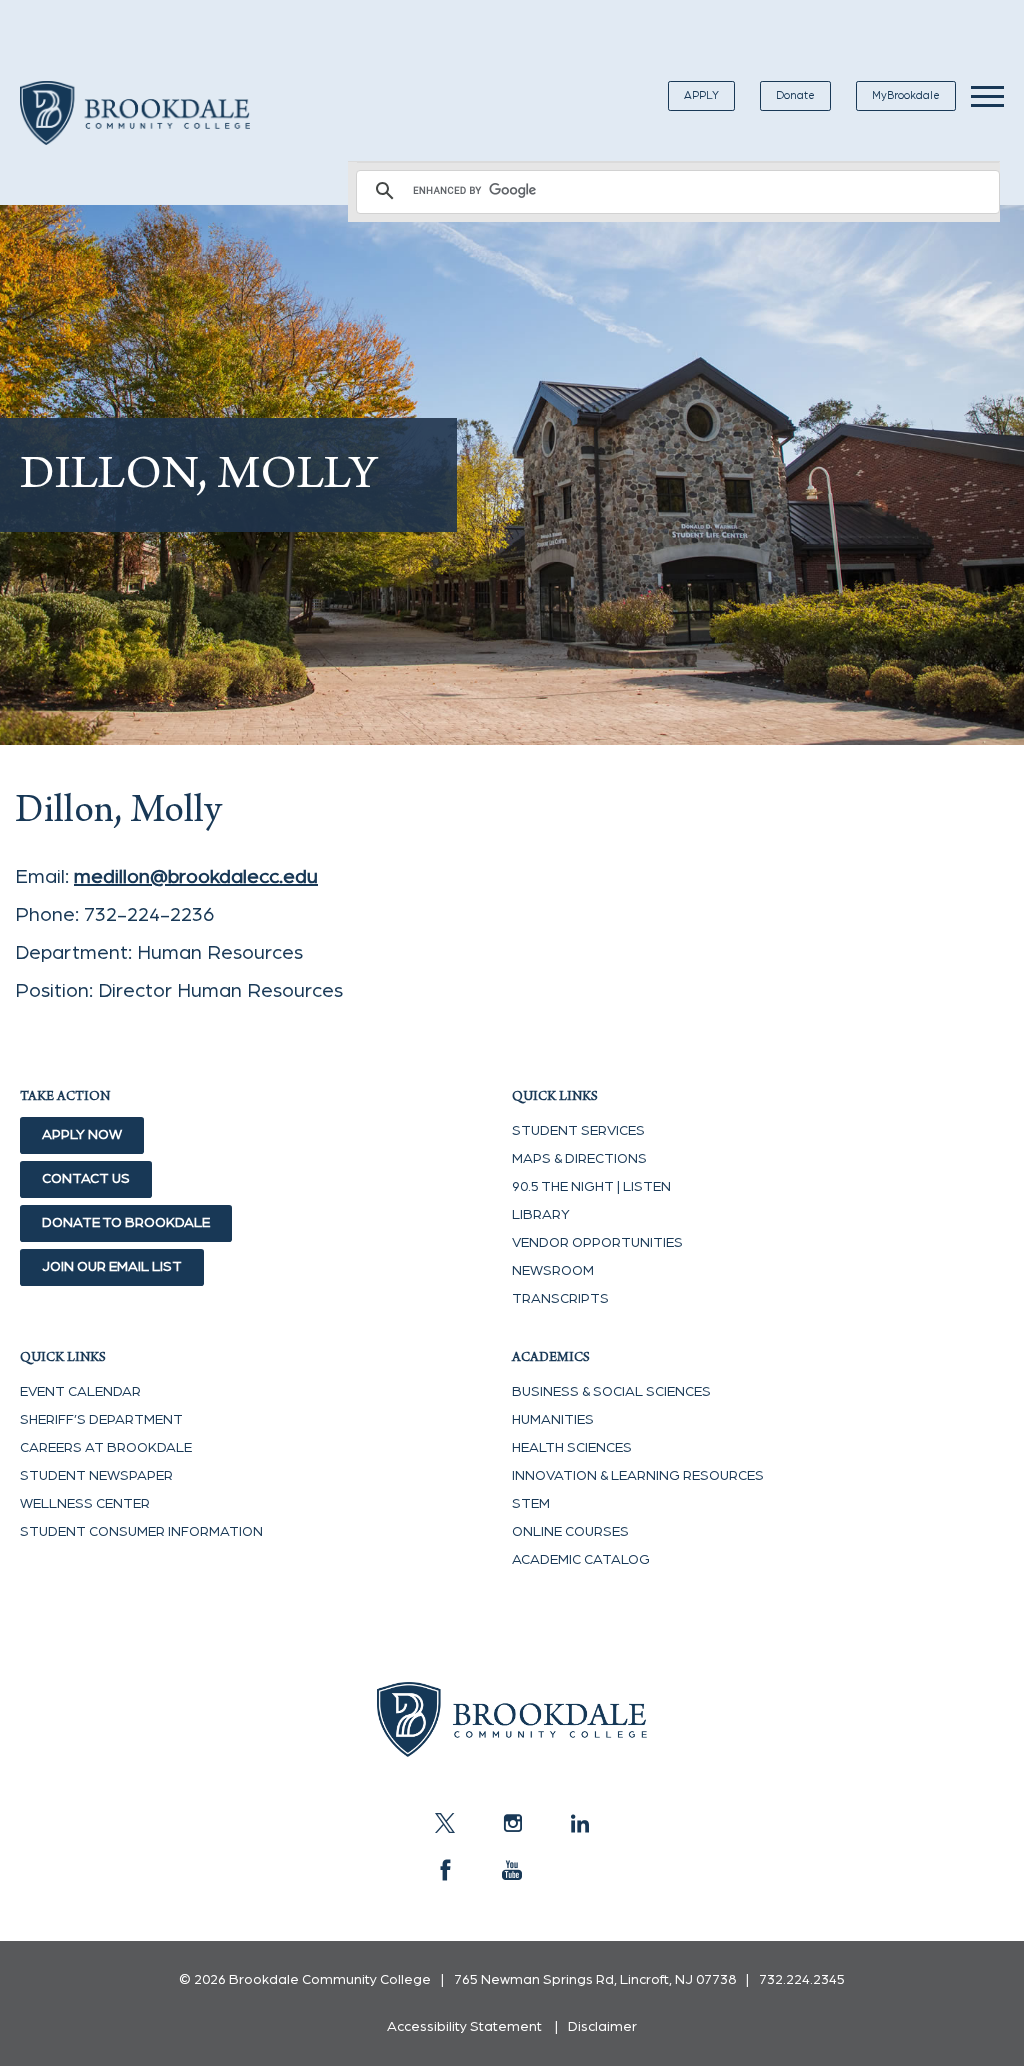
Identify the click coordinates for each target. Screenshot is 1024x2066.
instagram (512, 1823)
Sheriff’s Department (101, 1420)
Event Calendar (80, 1392)
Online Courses (570, 1532)
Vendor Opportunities (597, 1243)
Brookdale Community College (135, 136)
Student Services (578, 1131)
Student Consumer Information (141, 1532)
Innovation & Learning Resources (638, 1476)
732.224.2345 (802, 1980)
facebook (445, 1870)
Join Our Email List (112, 1267)
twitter (445, 1823)
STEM (531, 1504)
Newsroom (553, 1271)
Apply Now (82, 1135)
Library (541, 1215)
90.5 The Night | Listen (591, 1187)
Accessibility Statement (464, 2027)
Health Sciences (572, 1448)
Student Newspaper (96, 1476)
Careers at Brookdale (106, 1448)
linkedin (579, 1823)
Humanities (553, 1420)
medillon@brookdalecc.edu (196, 877)
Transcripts (560, 1299)
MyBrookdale (906, 95)
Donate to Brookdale (126, 1223)
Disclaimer (602, 2027)
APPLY (701, 95)
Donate (795, 95)
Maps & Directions (579, 1159)
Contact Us (86, 1179)
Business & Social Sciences (611, 1392)
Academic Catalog (581, 1560)
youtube (512, 1870)
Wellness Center (85, 1504)
